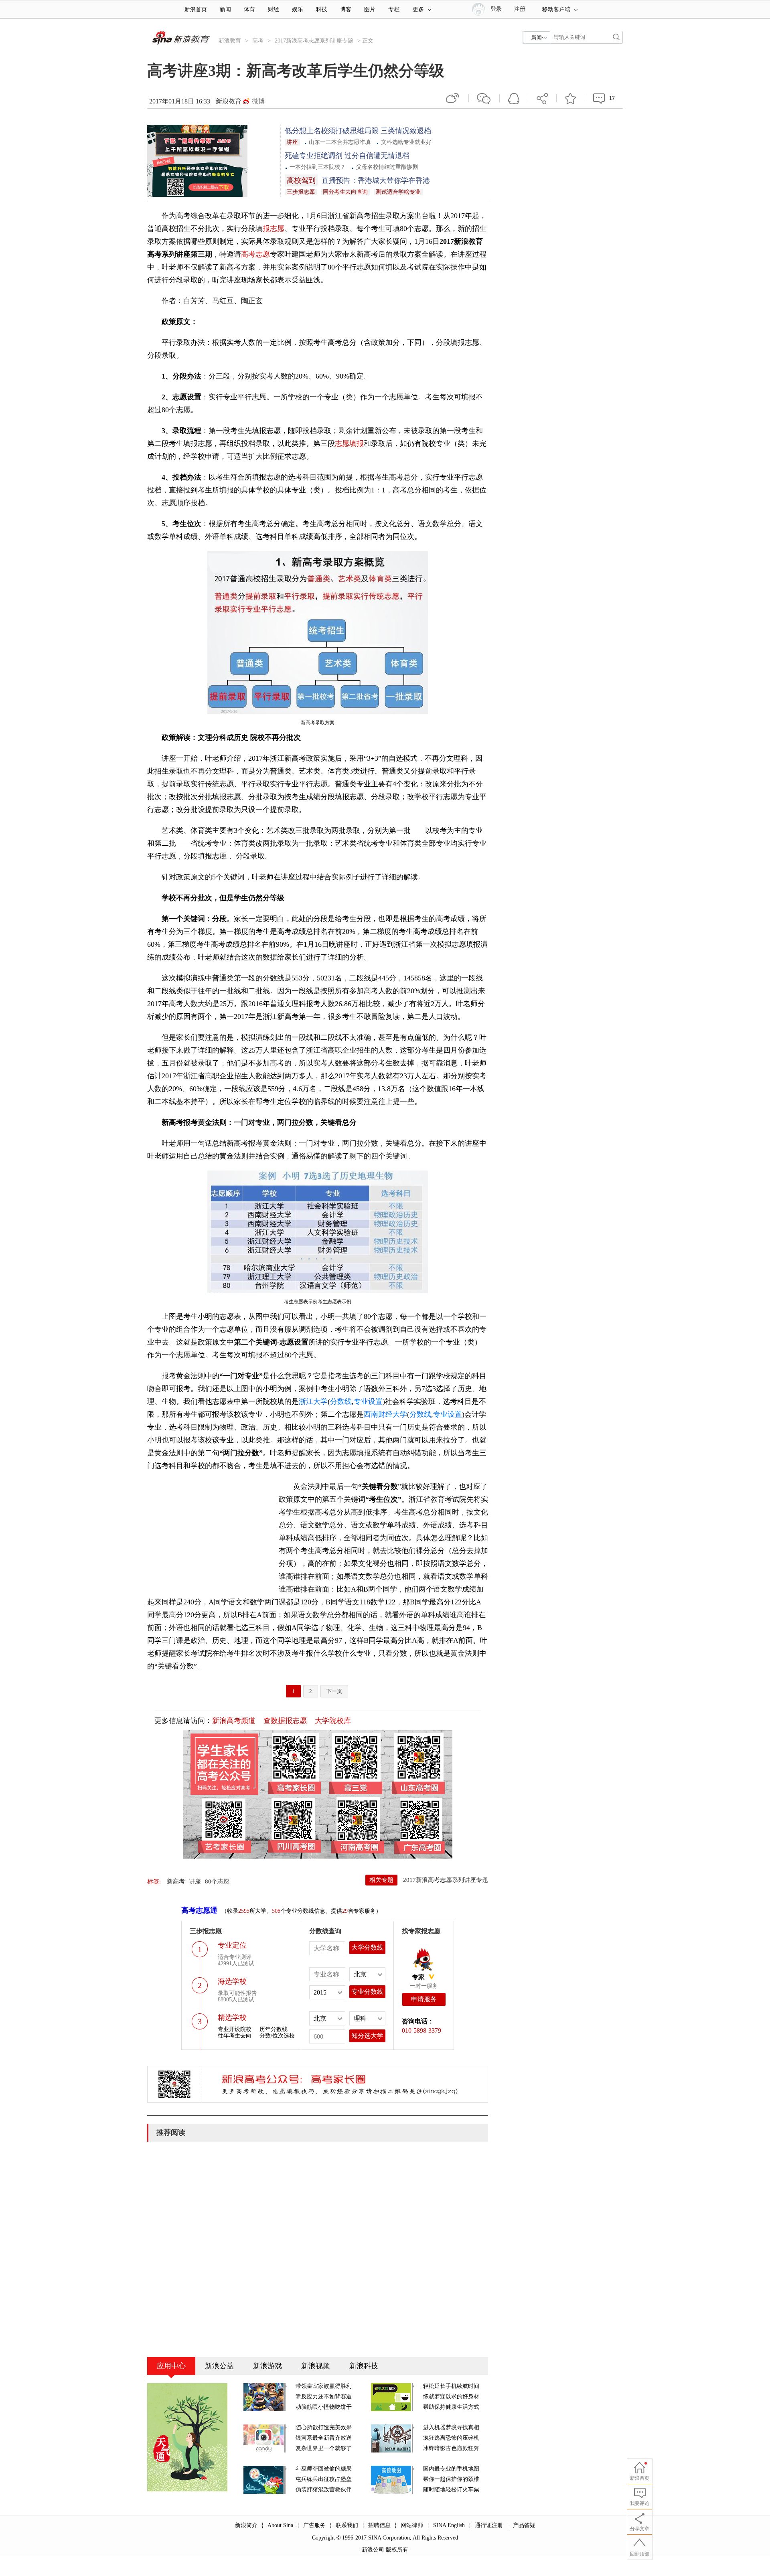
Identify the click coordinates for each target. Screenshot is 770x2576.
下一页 (334, 1691)
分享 (542, 98)
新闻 (225, 9)
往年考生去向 (235, 2036)
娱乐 (298, 9)
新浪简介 (246, 2525)
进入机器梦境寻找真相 (451, 2427)
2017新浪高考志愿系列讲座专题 (314, 41)
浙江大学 (313, 1401)
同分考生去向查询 (345, 192)
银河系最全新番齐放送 (324, 2438)
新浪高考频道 (234, 1721)
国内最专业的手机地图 (451, 2469)
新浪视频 (316, 2366)
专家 (418, 1977)
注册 (520, 9)
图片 (370, 9)
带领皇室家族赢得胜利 (324, 2386)
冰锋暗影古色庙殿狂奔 (451, 2448)
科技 (322, 9)
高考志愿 (255, 254)
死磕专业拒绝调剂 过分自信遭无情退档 (347, 156)
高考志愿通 (199, 1910)
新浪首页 (196, 9)
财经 (274, 9)
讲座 (292, 142)
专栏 (394, 9)
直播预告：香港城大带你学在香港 (376, 180)
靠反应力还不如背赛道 (324, 2397)
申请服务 (424, 1999)
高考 (258, 41)
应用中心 (171, 2366)
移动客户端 (556, 9)
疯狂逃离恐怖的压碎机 (451, 2438)
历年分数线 (274, 2029)
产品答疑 (524, 2525)
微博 (258, 101)
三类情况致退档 (406, 131)
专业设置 (368, 1401)
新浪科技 (364, 2366)
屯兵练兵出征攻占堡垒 (324, 2479)
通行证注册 (489, 2525)
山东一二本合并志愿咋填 (340, 142)
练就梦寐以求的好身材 (451, 2397)
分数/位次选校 (277, 2036)
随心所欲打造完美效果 (324, 2427)
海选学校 (232, 1981)
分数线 (341, 1401)
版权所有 (397, 2550)
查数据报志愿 (285, 1721)
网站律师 (412, 2525)
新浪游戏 (267, 2366)
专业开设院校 (235, 2029)
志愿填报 (349, 444)
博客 (346, 9)
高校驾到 (301, 180)
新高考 (176, 1881)
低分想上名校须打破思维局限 (333, 131)
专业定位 (232, 1945)
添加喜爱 (571, 98)
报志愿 (274, 229)
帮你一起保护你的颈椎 (451, 2479)
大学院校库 (333, 1721)
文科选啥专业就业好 (406, 142)
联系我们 (347, 2525)
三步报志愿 (301, 192)
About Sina (280, 2525)
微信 (484, 98)
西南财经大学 (385, 1414)
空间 (514, 98)
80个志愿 (217, 1881)
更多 (418, 9)
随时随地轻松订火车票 (451, 2490)
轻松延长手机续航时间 (451, 2386)
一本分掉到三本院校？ (318, 167)
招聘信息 (379, 2525)
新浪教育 (230, 41)
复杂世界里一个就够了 (324, 2448)
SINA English (449, 2525)
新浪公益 (219, 2366)
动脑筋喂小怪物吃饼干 (324, 2407)
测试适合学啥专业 (398, 192)
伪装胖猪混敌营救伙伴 (324, 2490)
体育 (249, 9)
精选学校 (232, 2017)
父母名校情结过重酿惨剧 (387, 167)
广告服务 (314, 2525)
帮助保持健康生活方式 (451, 2407)
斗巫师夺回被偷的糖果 (324, 2469)
